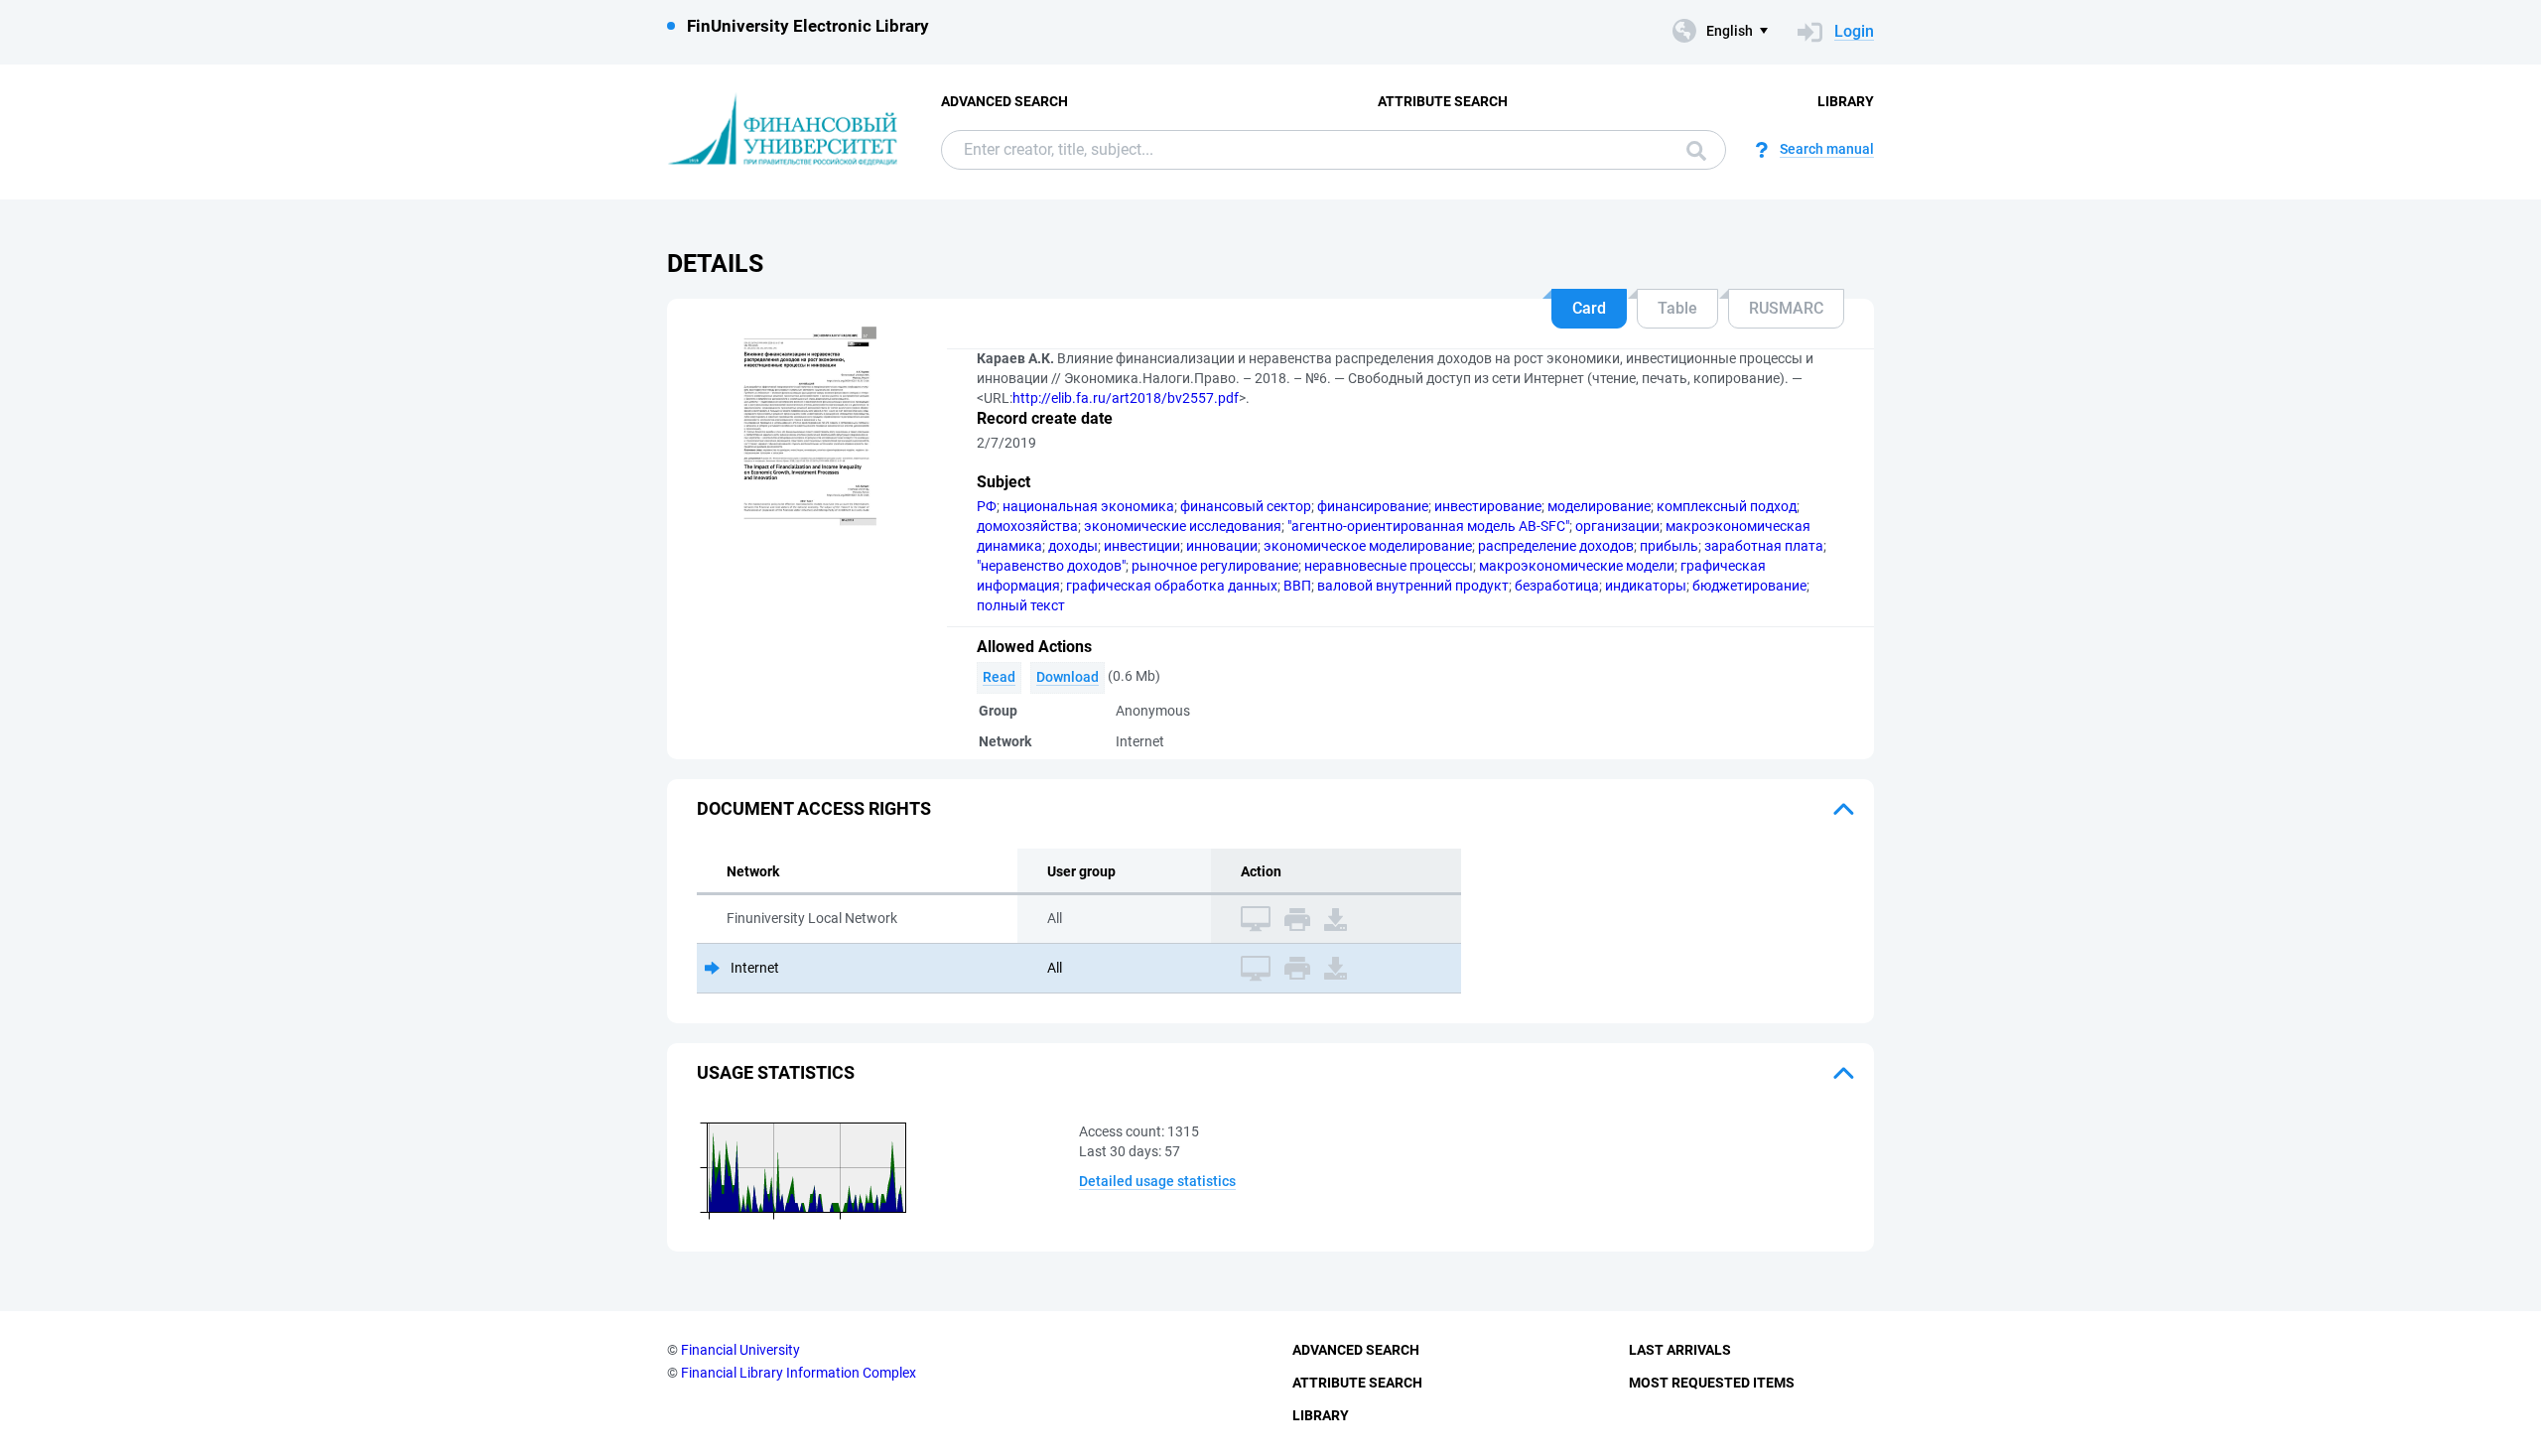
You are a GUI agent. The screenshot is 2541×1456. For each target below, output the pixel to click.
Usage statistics (776, 1072)
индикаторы (1646, 586)
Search (1691, 150)
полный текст (1021, 605)
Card (1589, 308)
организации (1617, 526)
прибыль (1669, 546)
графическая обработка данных (1172, 586)
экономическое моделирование (1368, 546)
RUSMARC (1786, 308)
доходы (1073, 546)
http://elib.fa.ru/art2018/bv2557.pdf (1126, 398)
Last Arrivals (1680, 1350)
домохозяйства (1027, 526)
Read (999, 677)
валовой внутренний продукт (1413, 586)
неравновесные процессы (1389, 566)
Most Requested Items (1712, 1383)
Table (1677, 308)
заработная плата (1764, 546)
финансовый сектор (1246, 506)
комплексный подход (1727, 506)
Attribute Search (1443, 101)
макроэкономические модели (1577, 566)
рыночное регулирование (1215, 566)
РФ (987, 506)
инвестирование (1488, 506)
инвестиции (1142, 546)
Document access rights (814, 808)
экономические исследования (1183, 526)
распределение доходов (1556, 546)
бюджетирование (1749, 586)
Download (1068, 677)
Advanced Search (1004, 101)
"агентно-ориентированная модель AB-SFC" (1428, 526)
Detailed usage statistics (1157, 1181)
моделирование (1599, 506)
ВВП (1297, 586)
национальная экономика (1088, 506)
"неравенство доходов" (1051, 566)
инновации (1222, 546)
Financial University (740, 1350)
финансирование (1373, 506)
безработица (1557, 586)
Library (1846, 101)
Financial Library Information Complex (799, 1373)
